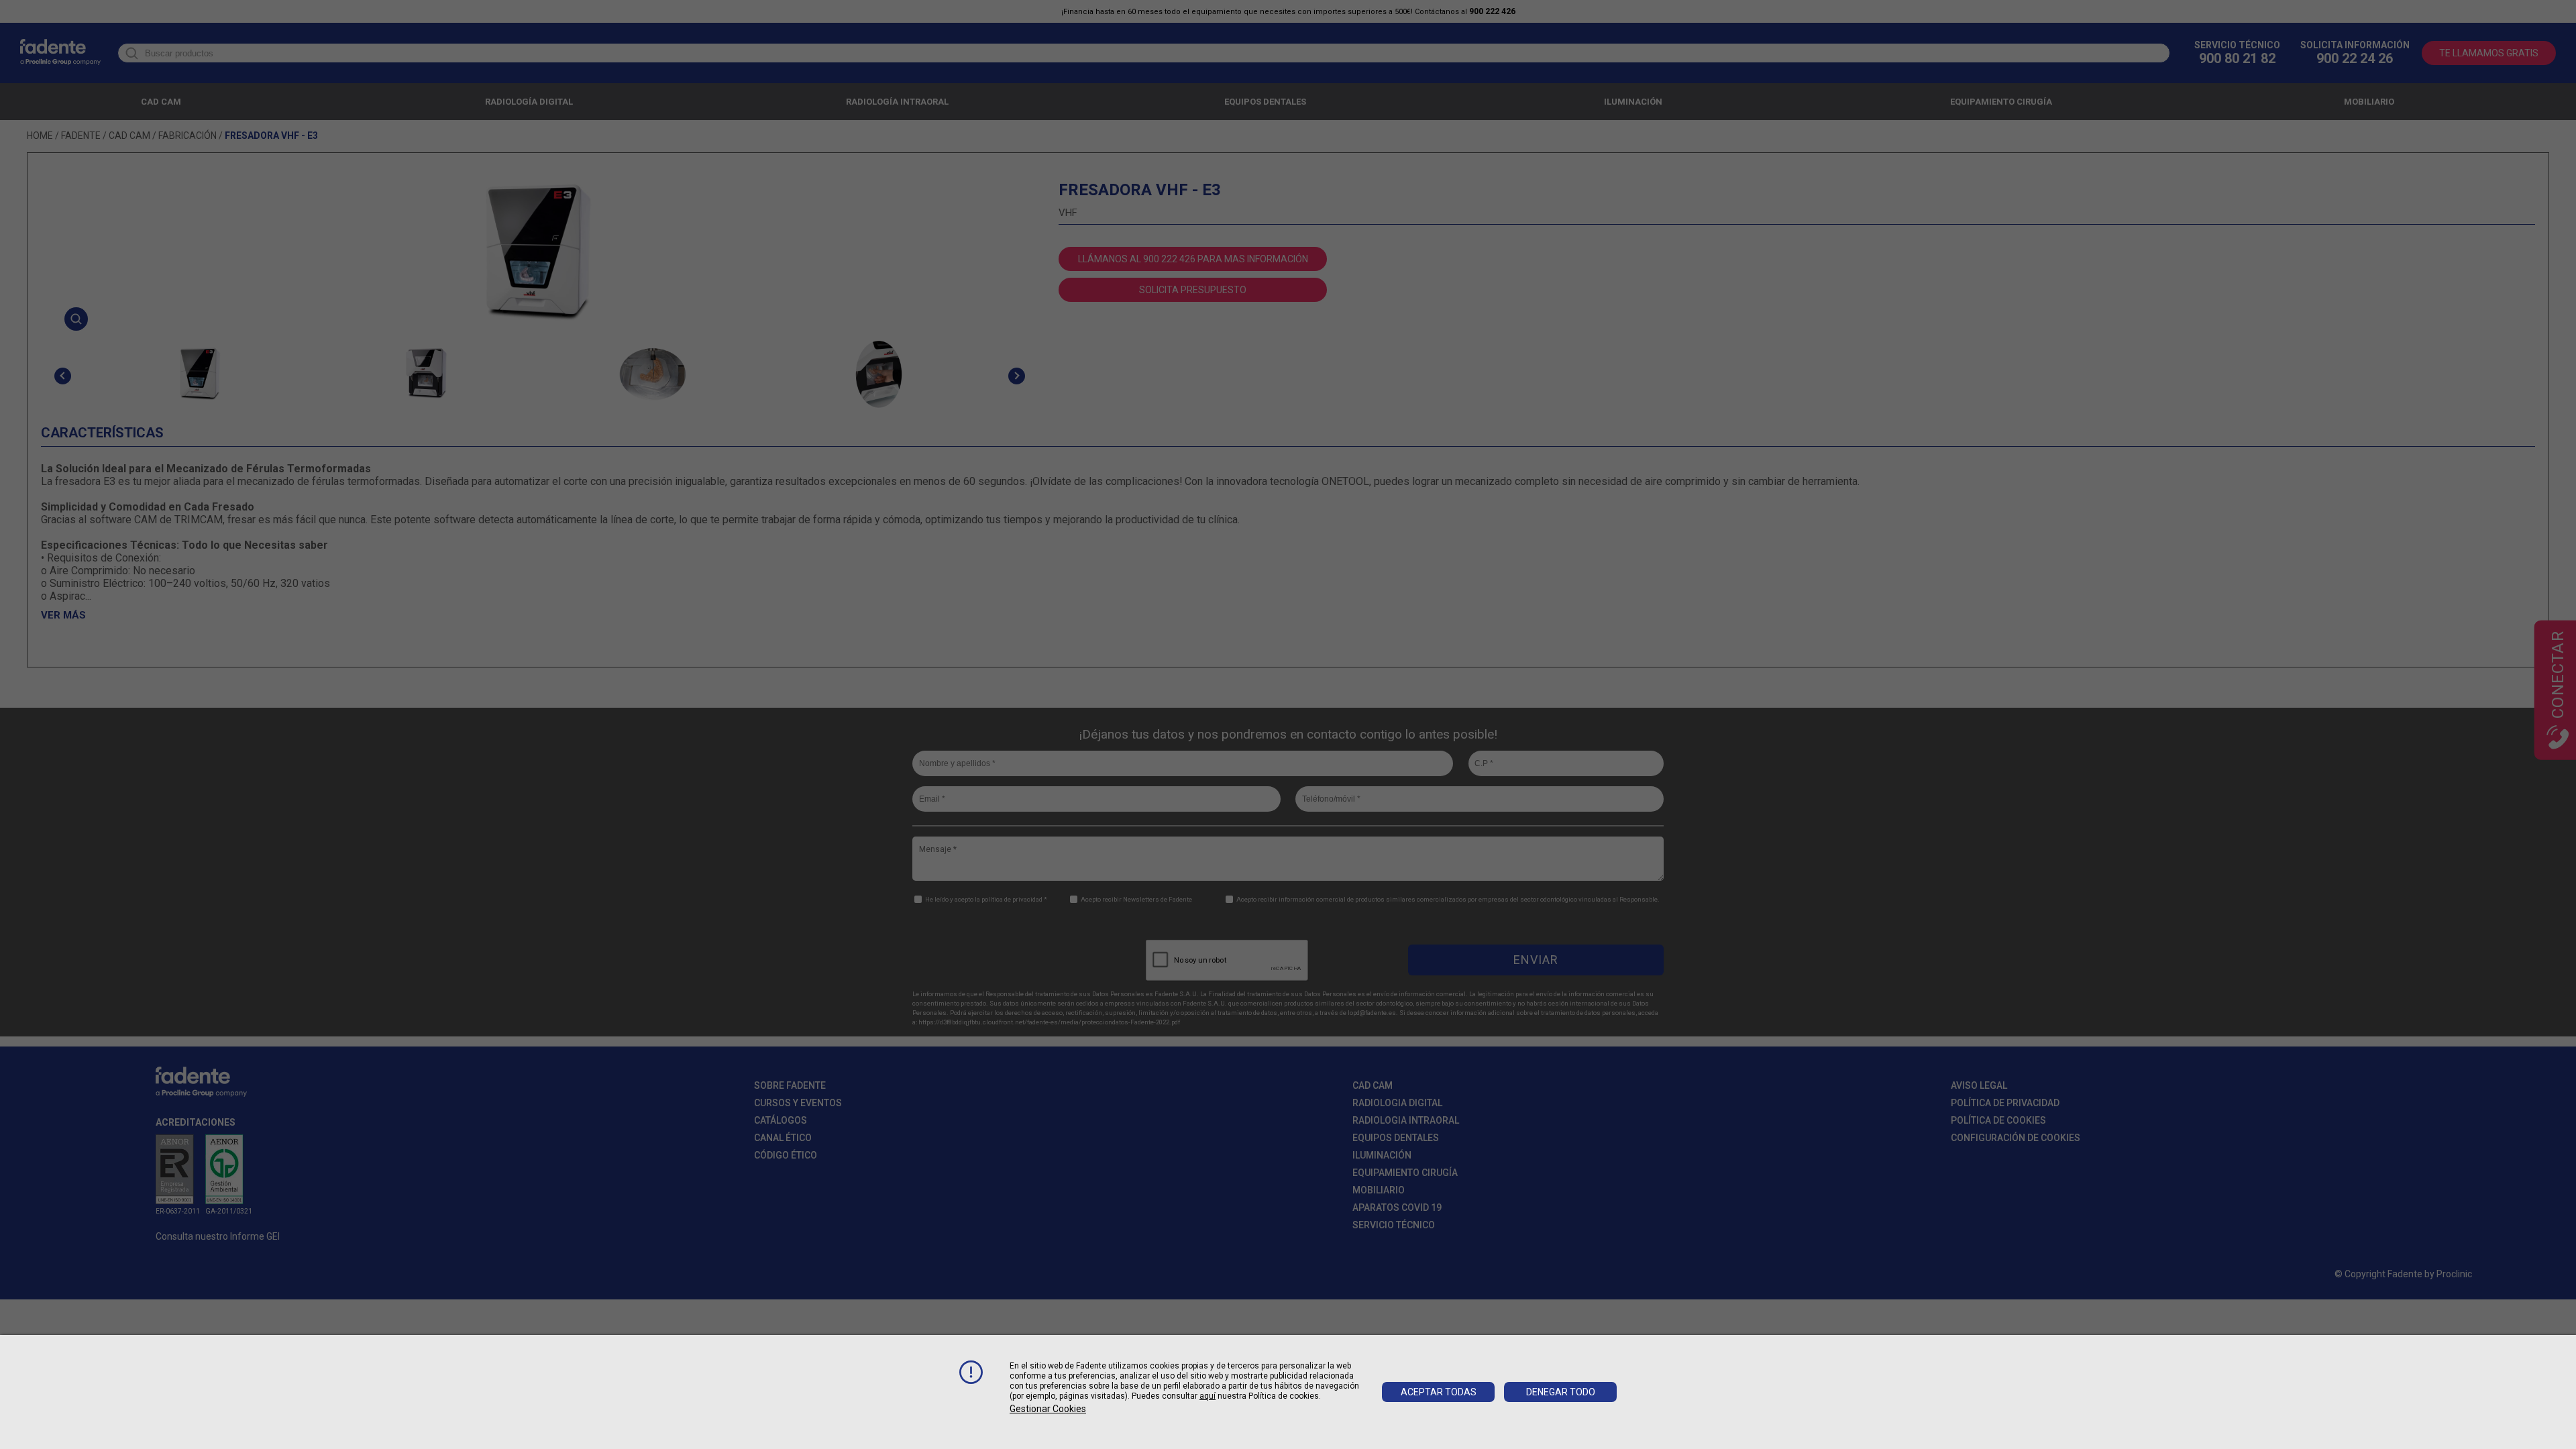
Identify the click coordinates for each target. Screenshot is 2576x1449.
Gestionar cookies (1048, 1409)
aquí (1207, 1396)
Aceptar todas (1439, 1392)
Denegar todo (1561, 1392)
